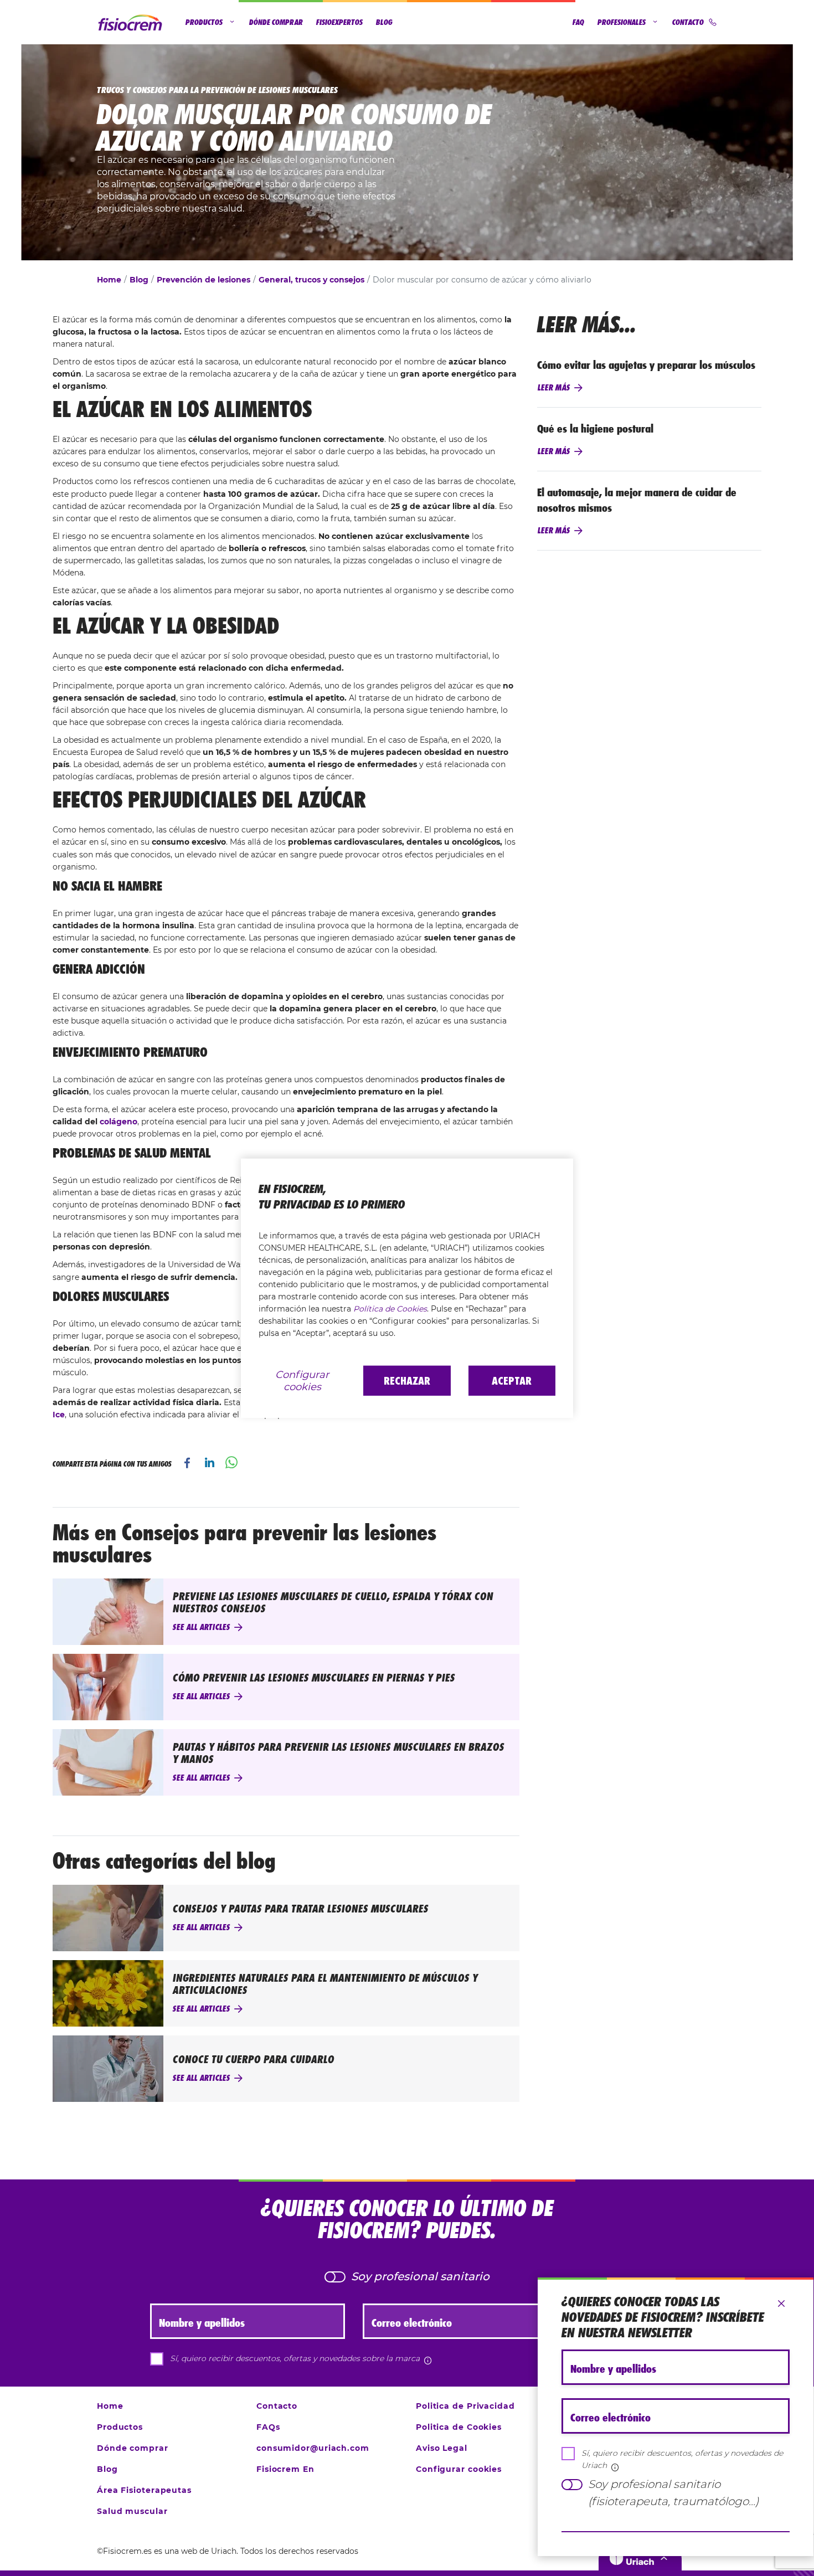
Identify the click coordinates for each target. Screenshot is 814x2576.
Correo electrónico (610, 2418)
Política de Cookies (390, 1309)
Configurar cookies (302, 1381)
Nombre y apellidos (613, 2369)
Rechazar (407, 1381)
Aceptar (512, 1381)
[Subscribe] (676, 2532)
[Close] (781, 2304)
